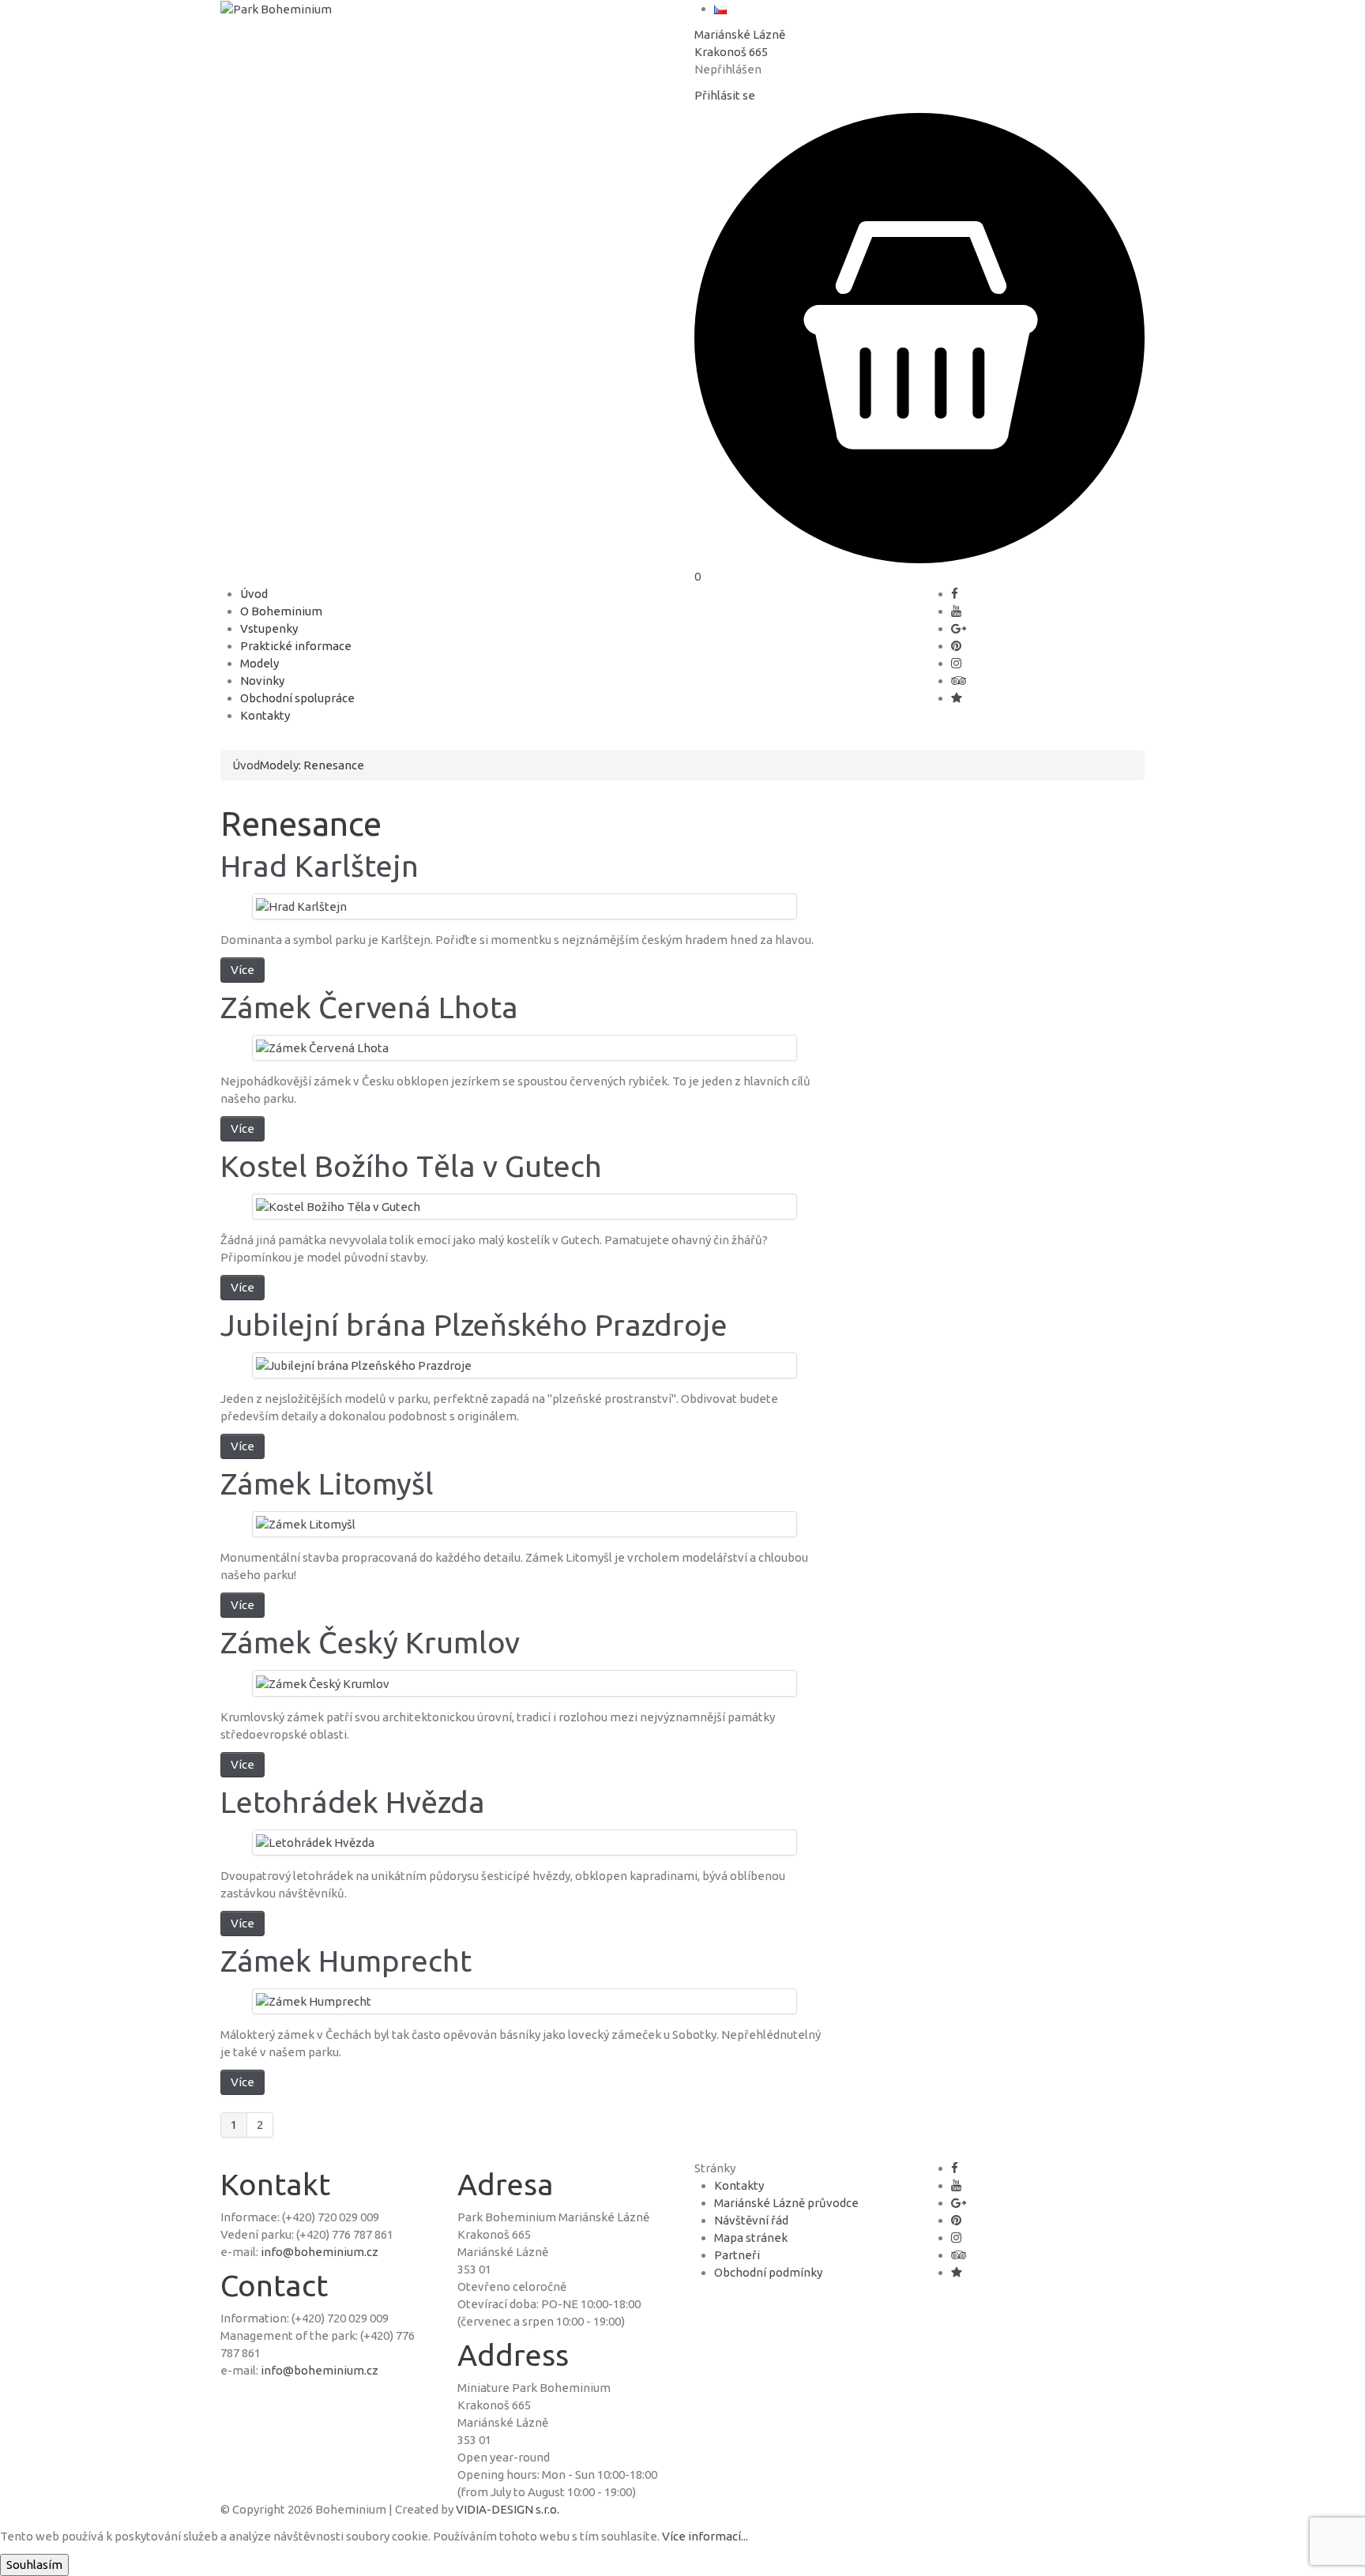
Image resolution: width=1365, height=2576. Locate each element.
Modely (259, 663)
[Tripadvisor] (959, 681)
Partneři (737, 2255)
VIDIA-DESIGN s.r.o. (508, 2509)
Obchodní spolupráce (297, 698)
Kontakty (265, 715)
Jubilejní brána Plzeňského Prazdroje (474, 1325)
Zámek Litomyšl (327, 1484)
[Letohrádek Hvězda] (315, 1842)
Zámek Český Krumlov (370, 1642)
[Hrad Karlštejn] (301, 906)
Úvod (254, 594)
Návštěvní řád (751, 2220)
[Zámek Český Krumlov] (323, 1682)
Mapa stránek (751, 2238)
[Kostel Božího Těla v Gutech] (338, 1206)
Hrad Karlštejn (320, 866)
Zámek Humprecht (346, 1961)
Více (243, 970)
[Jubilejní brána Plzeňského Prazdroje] (364, 1365)
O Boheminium (281, 611)
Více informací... (705, 2536)
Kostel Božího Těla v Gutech (411, 1166)
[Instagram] (956, 663)
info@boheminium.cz (320, 2252)
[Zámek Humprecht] (314, 2001)
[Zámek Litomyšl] (306, 1523)
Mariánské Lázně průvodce (786, 2203)
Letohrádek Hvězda (353, 1802)
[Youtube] (956, 611)
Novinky (262, 681)
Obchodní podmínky (768, 2272)
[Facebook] (955, 594)
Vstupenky (269, 628)
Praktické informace (296, 646)
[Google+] (959, 628)
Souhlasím (34, 2565)
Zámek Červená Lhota (369, 1007)
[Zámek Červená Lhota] (322, 1047)
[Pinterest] (956, 646)
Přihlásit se (725, 95)
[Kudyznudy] (957, 698)
